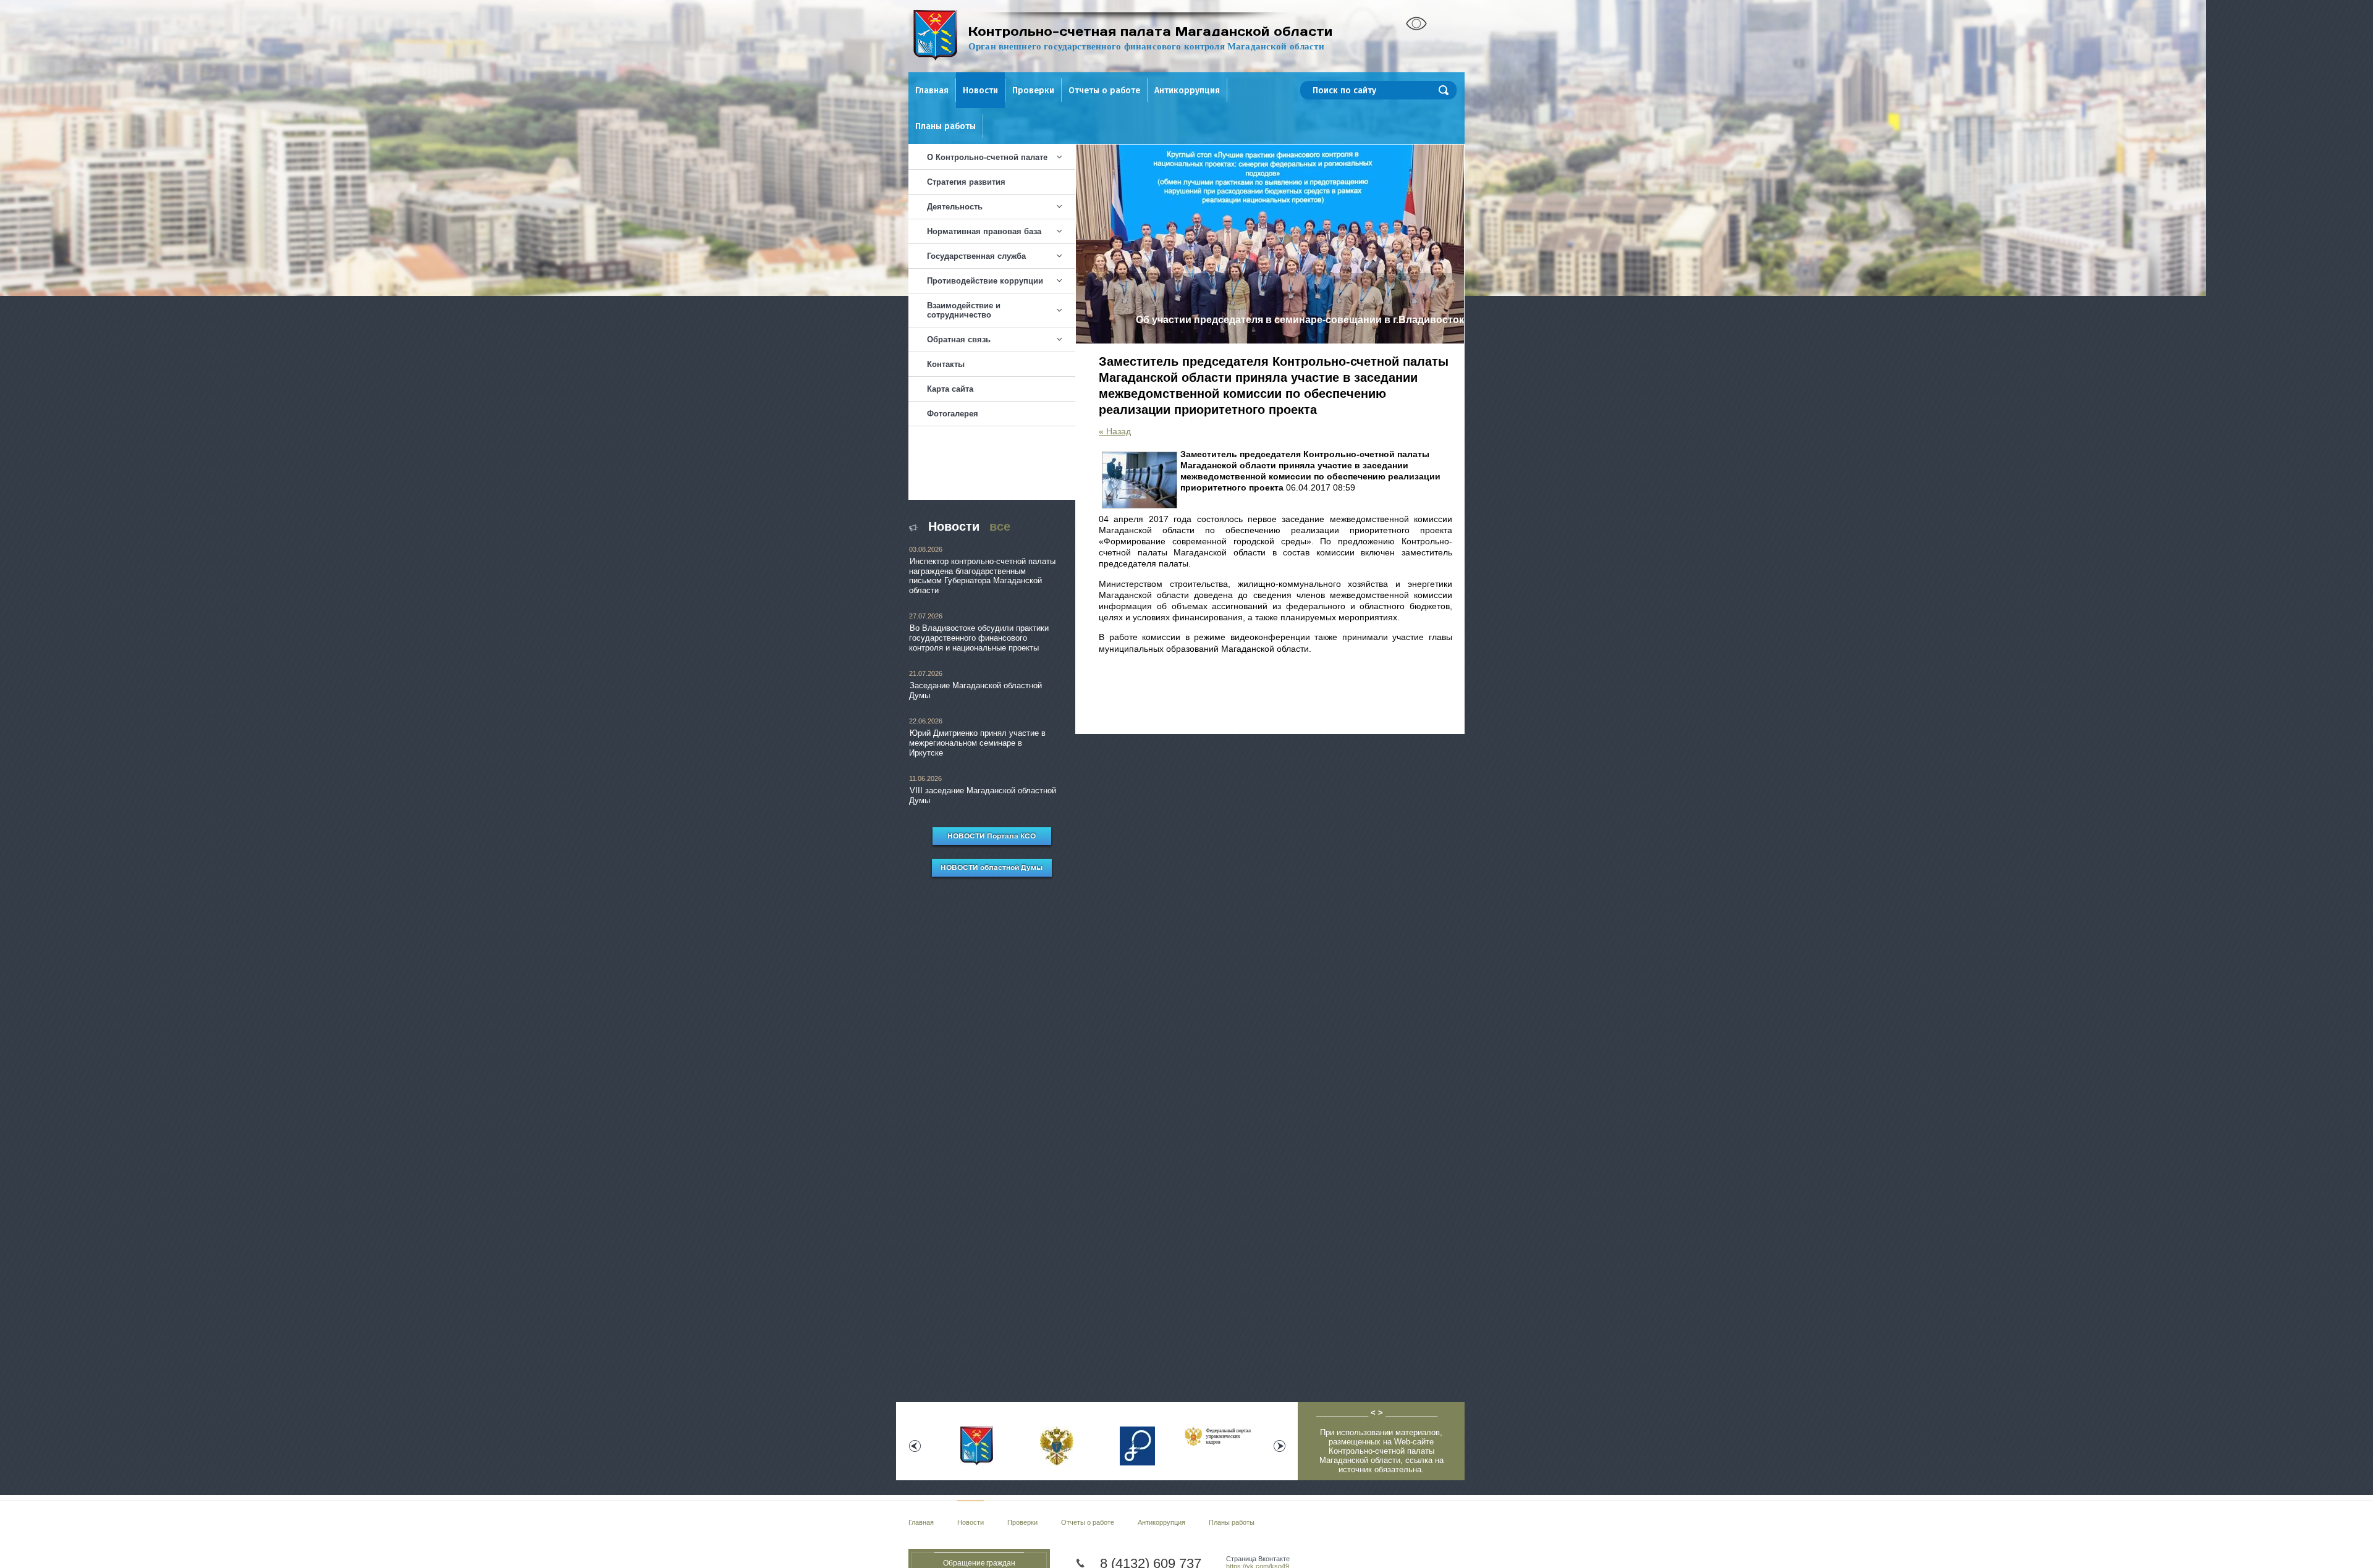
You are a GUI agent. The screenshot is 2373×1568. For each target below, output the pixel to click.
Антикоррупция (1187, 91)
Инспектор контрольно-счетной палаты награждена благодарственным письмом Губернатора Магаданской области (982, 576)
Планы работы (945, 126)
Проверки (1033, 91)
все (1000, 526)
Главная (932, 91)
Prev (915, 1446)
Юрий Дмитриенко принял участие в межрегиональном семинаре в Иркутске (977, 743)
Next (1280, 1446)
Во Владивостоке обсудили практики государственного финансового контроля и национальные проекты (979, 638)
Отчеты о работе (1104, 91)
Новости (980, 91)
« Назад (1115, 431)
